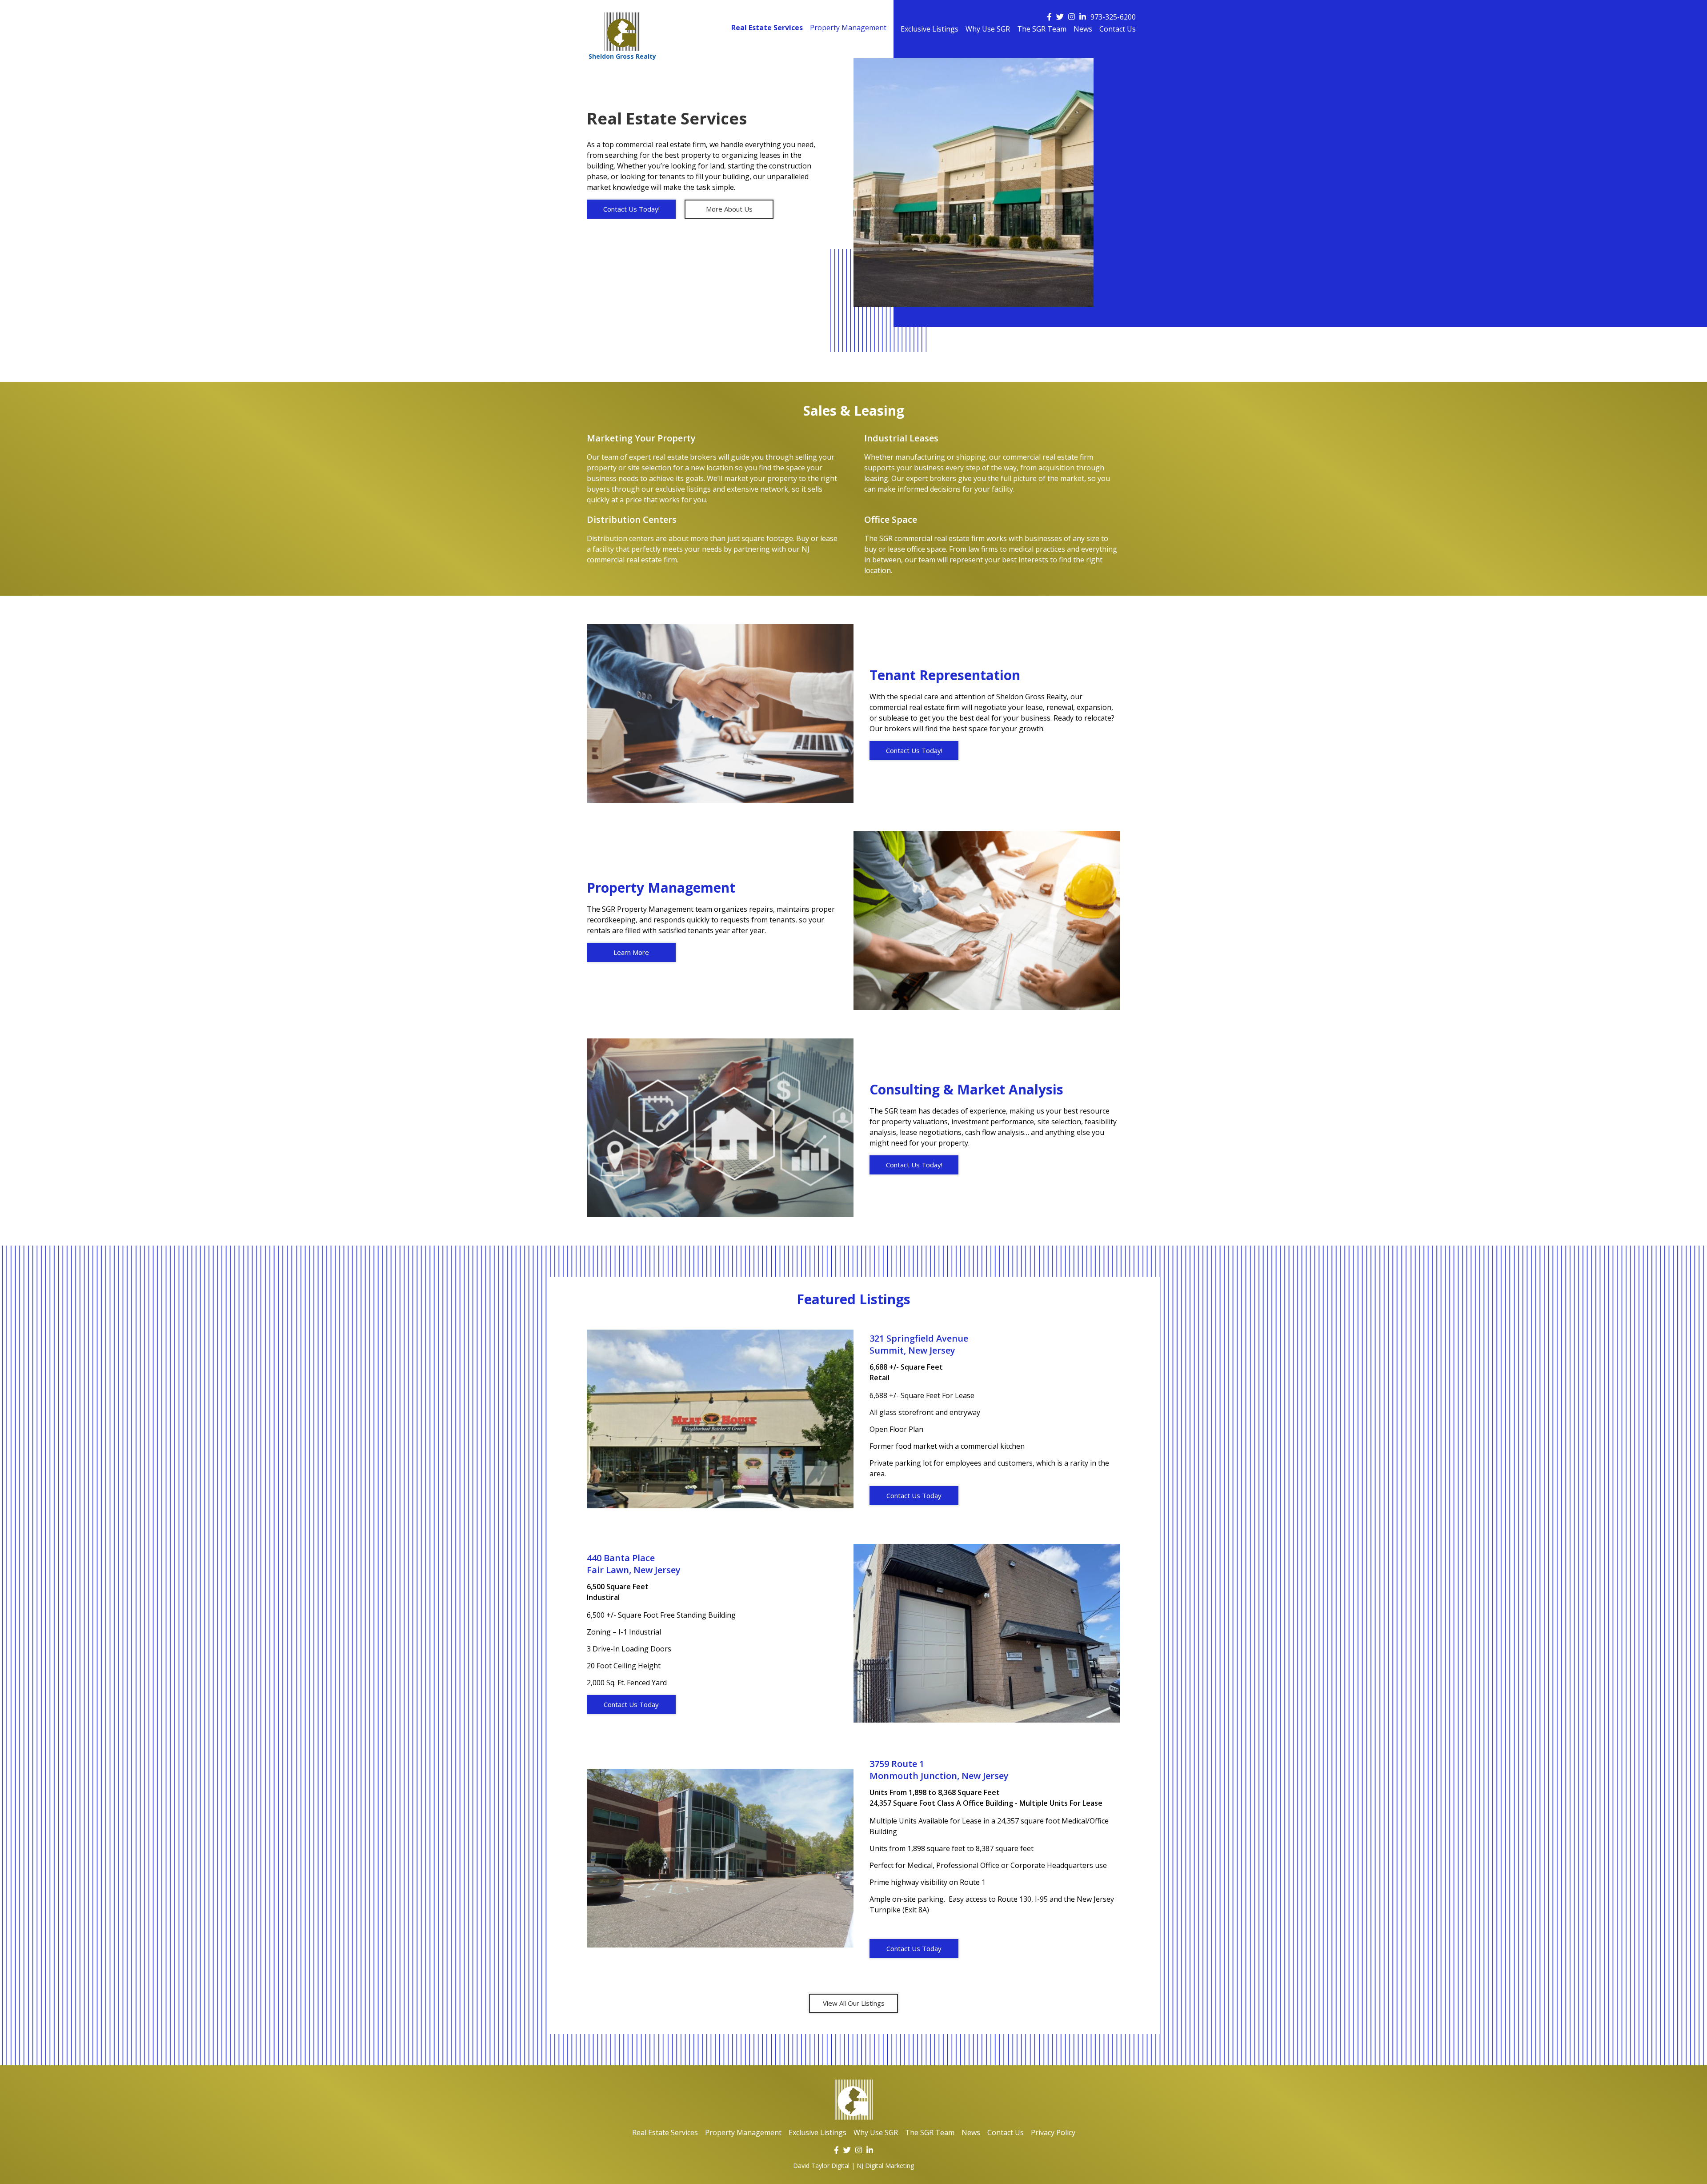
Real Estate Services (767, 28)
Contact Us (1118, 30)
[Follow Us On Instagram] (1072, 17)
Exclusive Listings (930, 30)
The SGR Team (1042, 30)
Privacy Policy (1053, 2132)
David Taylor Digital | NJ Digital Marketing (853, 2166)
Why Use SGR (988, 30)
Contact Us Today (914, 1495)
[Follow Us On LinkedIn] (1083, 17)
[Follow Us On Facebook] (1049, 17)
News (1083, 30)
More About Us (729, 209)
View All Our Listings (854, 2003)
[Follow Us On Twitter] (1060, 17)
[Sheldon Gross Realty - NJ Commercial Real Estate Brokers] (854, 2100)
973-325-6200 (1113, 17)
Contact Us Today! (631, 209)
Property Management (848, 28)
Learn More (631, 952)
